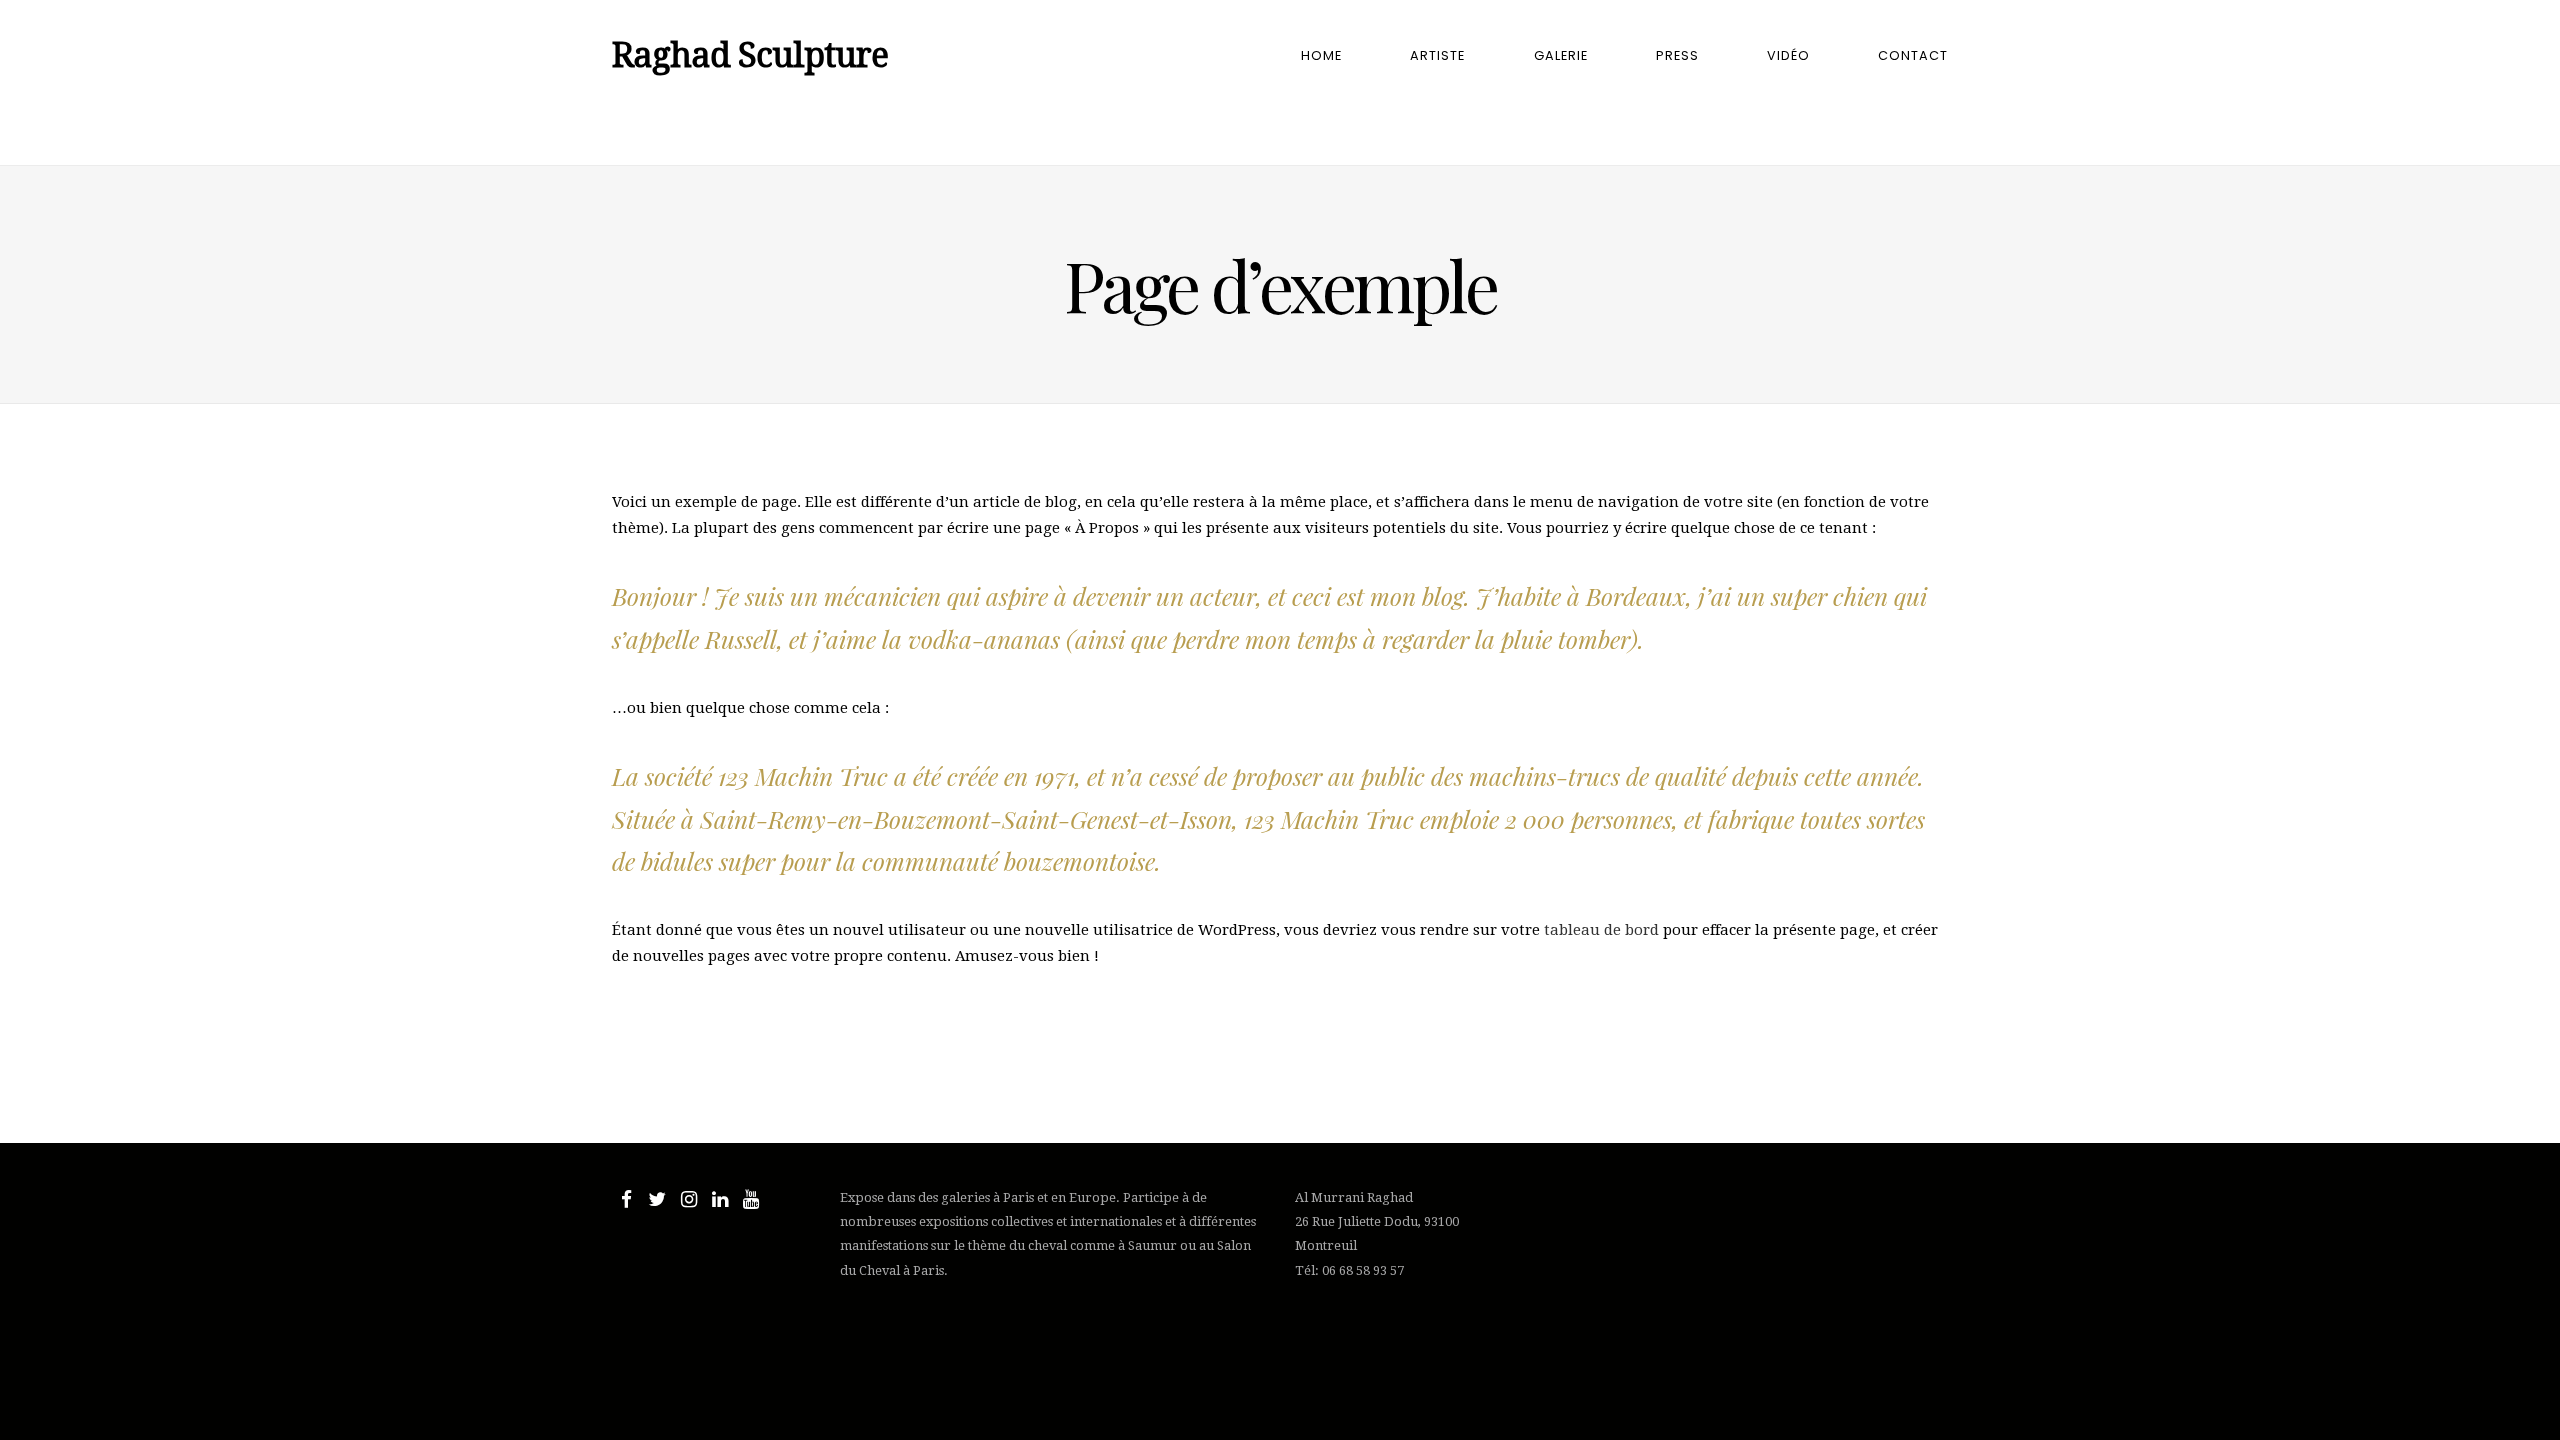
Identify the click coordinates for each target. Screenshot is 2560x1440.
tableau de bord (1601, 930)
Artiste (1437, 55)
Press (1677, 55)
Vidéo (1788, 55)
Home (1321, 55)
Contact (1913, 55)
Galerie (1561, 55)
